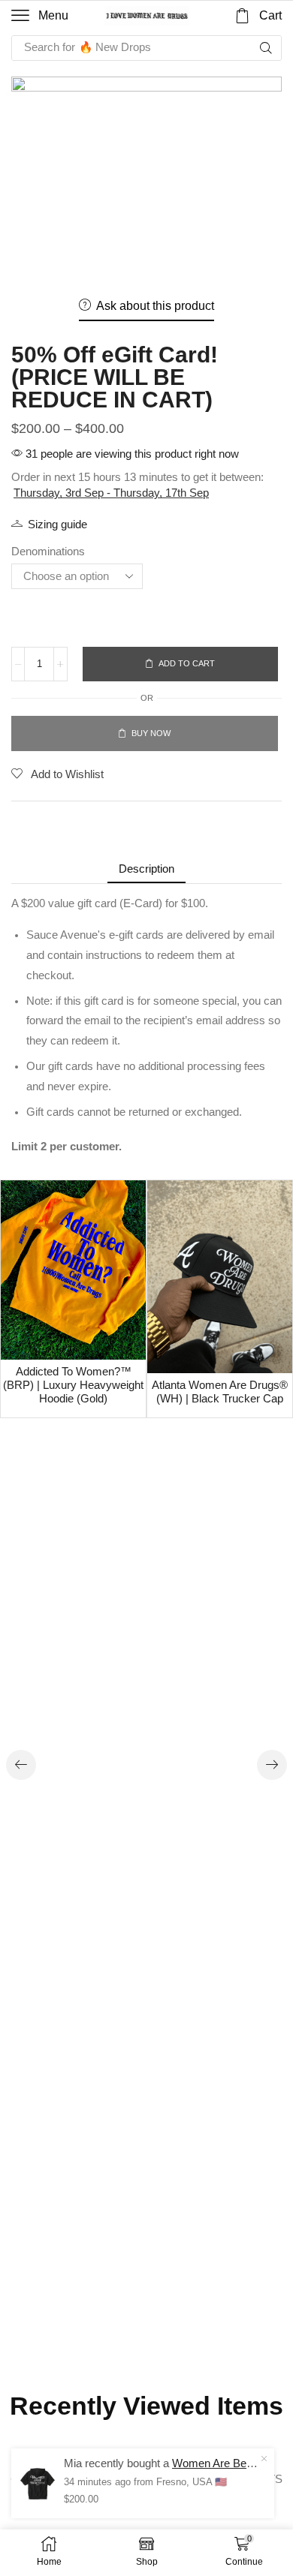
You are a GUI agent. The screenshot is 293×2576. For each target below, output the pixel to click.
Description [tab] (146, 869)
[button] (40, 16)
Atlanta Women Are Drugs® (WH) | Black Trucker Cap (220, 1392)
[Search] (266, 48)
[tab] (146, 869)
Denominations (48, 551)
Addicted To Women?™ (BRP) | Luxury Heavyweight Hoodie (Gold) (73, 1385)
